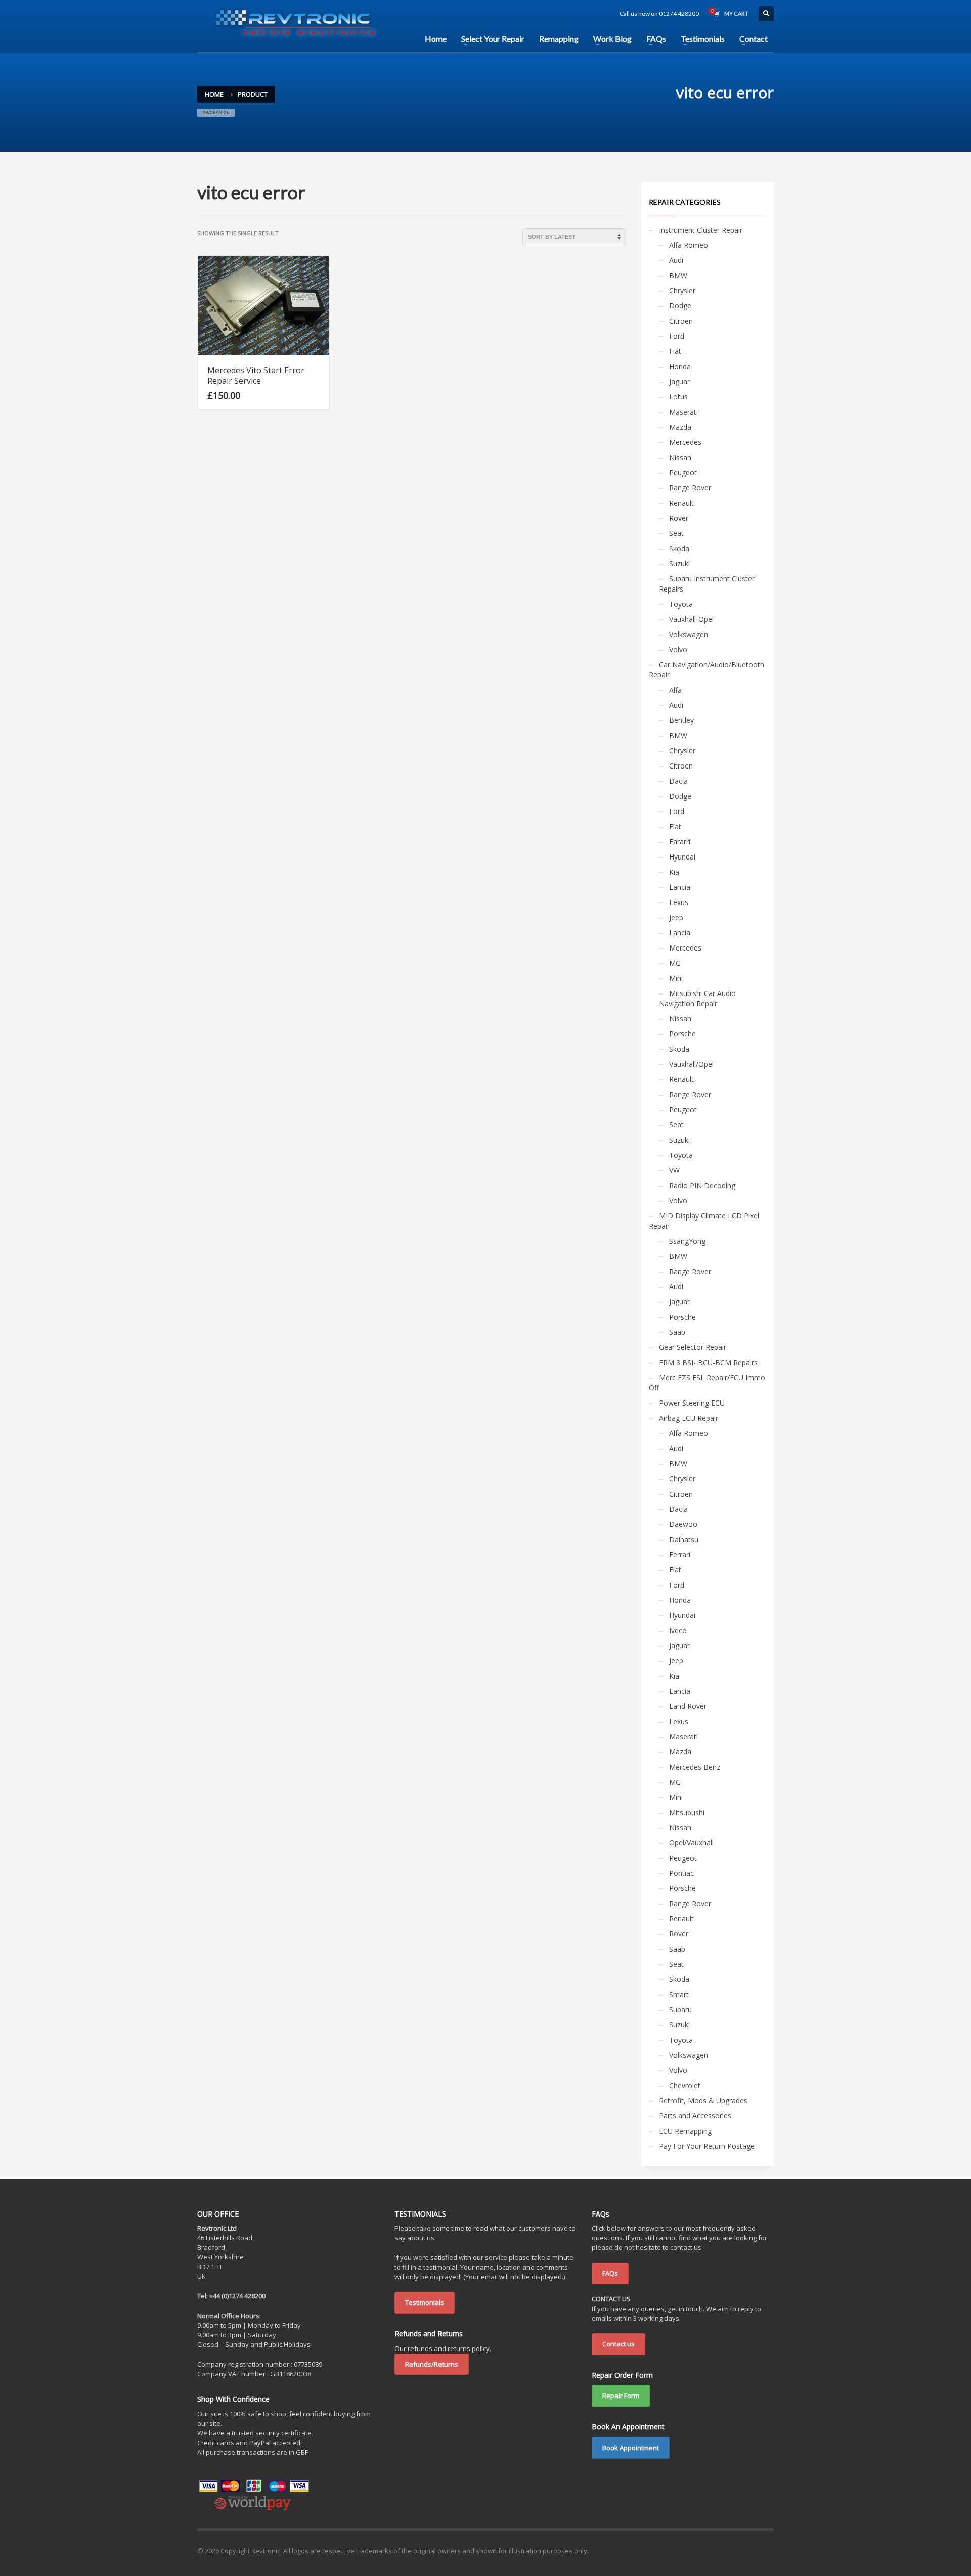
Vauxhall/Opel (691, 1064)
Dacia (678, 781)
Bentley (681, 720)
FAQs (610, 2273)
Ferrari (680, 1554)
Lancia (680, 887)
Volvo (678, 649)
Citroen (681, 321)
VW (674, 1170)
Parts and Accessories (695, 2116)
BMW (678, 275)
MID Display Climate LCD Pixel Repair (704, 1221)
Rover (679, 518)
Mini (676, 978)
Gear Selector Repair (693, 1347)
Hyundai (682, 857)
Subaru (680, 2009)
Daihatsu (684, 1539)
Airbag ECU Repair (689, 1418)
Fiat (675, 351)
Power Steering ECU (692, 1403)
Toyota (681, 604)
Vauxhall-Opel (691, 619)
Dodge (680, 306)
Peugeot (683, 472)
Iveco (678, 1630)
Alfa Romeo (689, 245)
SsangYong (687, 1241)
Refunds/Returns (432, 2364)
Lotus (678, 397)
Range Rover (690, 488)
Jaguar (679, 381)
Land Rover (688, 1706)
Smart (679, 1994)
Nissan (680, 457)
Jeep (676, 917)
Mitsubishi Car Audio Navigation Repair (697, 998)
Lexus (679, 902)
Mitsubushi (687, 1812)
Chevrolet (685, 2085)
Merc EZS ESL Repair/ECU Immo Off (707, 1383)
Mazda (680, 427)
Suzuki (679, 563)
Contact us (619, 2344)
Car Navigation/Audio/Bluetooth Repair (707, 670)
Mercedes (685, 442)
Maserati (683, 412)
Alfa (675, 690)
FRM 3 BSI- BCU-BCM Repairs (708, 1362)
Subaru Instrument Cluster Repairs (707, 584)
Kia (674, 872)
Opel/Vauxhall (691, 1843)
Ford (677, 336)
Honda (680, 366)
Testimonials (425, 2302)
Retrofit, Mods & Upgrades (703, 2100)
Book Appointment (631, 2448)
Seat (676, 533)
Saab (677, 1332)
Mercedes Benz (695, 1767)
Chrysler (682, 290)
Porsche (682, 1034)
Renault (681, 503)
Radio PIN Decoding (702, 1185)
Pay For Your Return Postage (707, 2146)
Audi (676, 260)
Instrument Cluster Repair (701, 230)
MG (675, 963)
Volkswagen (689, 634)
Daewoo (683, 1524)
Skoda (679, 548)
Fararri (680, 842)
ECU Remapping (685, 2131)
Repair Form (621, 2396)
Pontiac (681, 1873)
